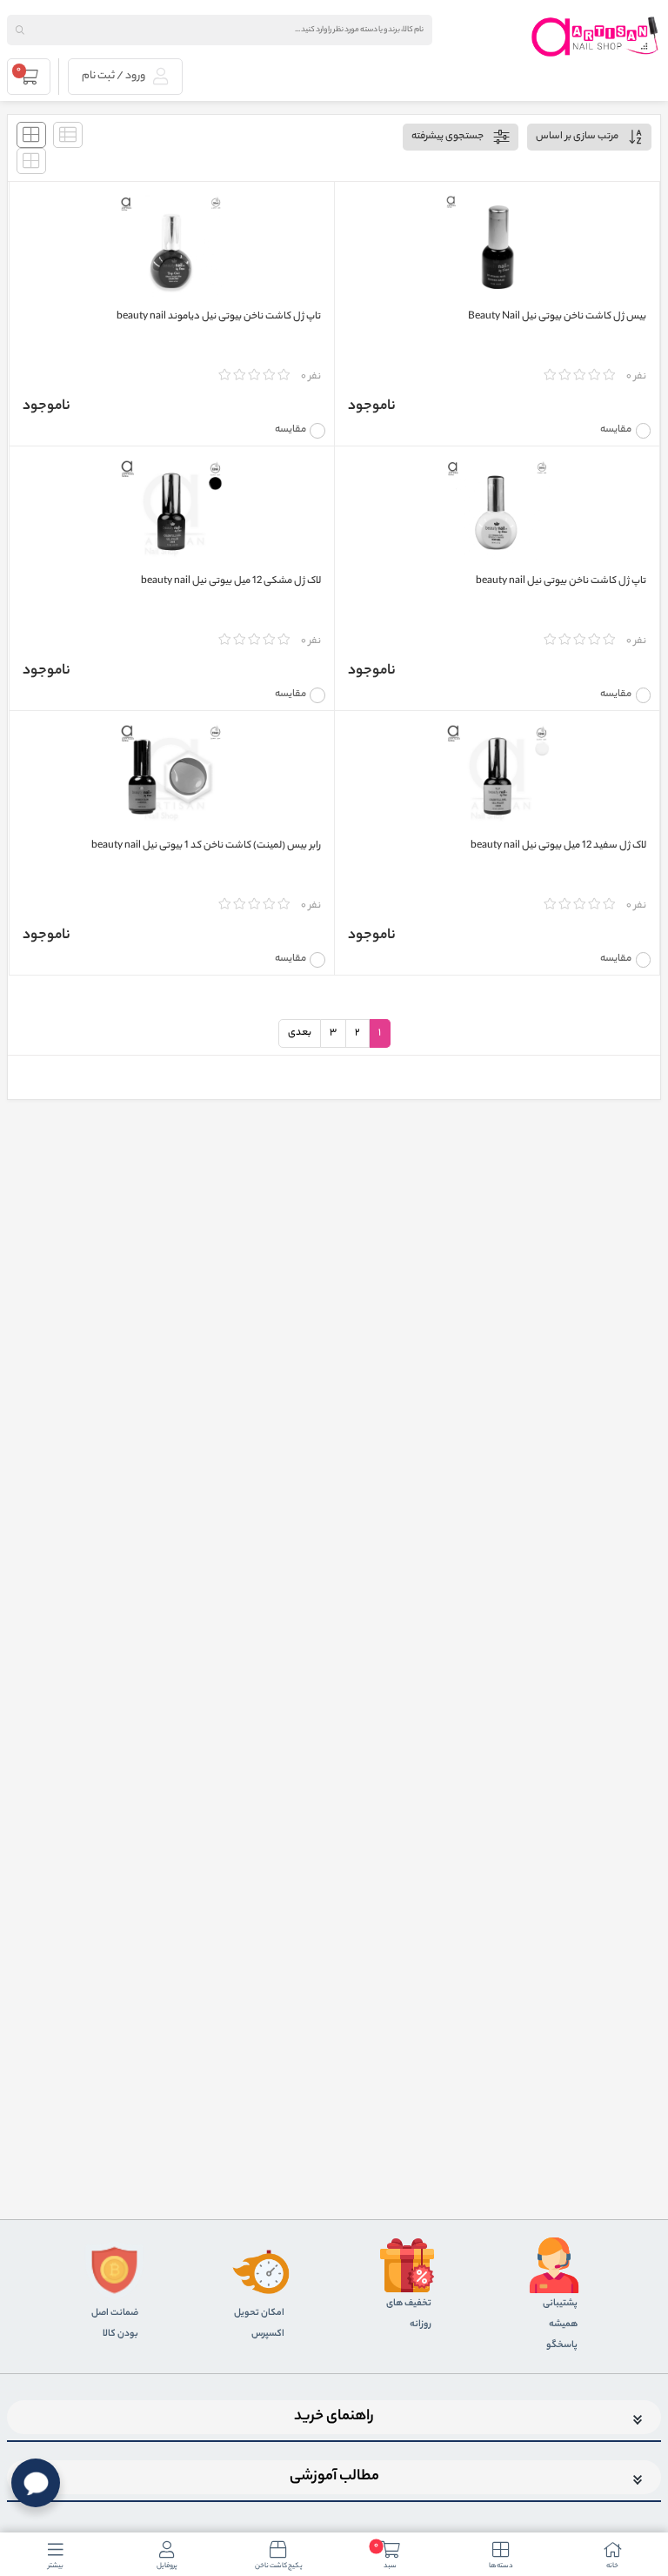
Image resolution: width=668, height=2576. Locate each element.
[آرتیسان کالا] (596, 37)
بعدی (300, 1033)
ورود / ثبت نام (114, 76)
